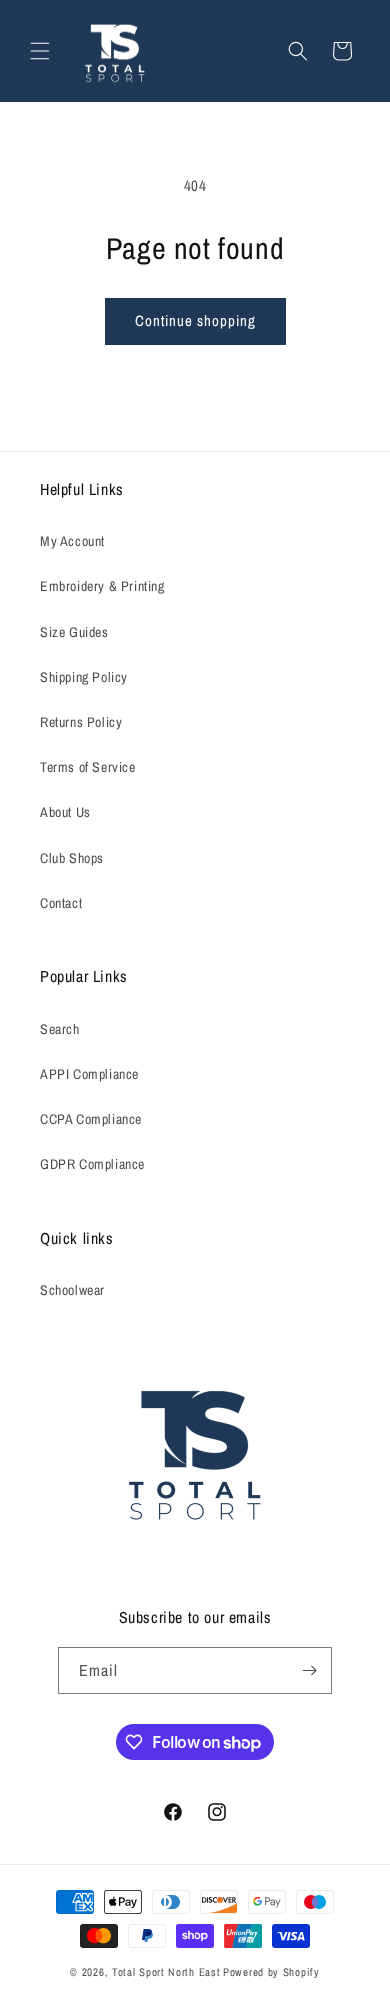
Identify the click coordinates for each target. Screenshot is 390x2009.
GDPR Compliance (92, 1164)
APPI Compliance (89, 1074)
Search (60, 1029)
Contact (61, 903)
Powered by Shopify (271, 1972)
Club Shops (72, 858)
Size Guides (74, 632)
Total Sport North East (166, 1972)
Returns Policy (81, 722)
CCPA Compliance (91, 1119)
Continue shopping (195, 320)
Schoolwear (72, 1290)
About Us (65, 812)
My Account (72, 541)
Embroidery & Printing (102, 586)
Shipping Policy (84, 677)
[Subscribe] (309, 1670)
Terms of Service (88, 767)
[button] (40, 51)
